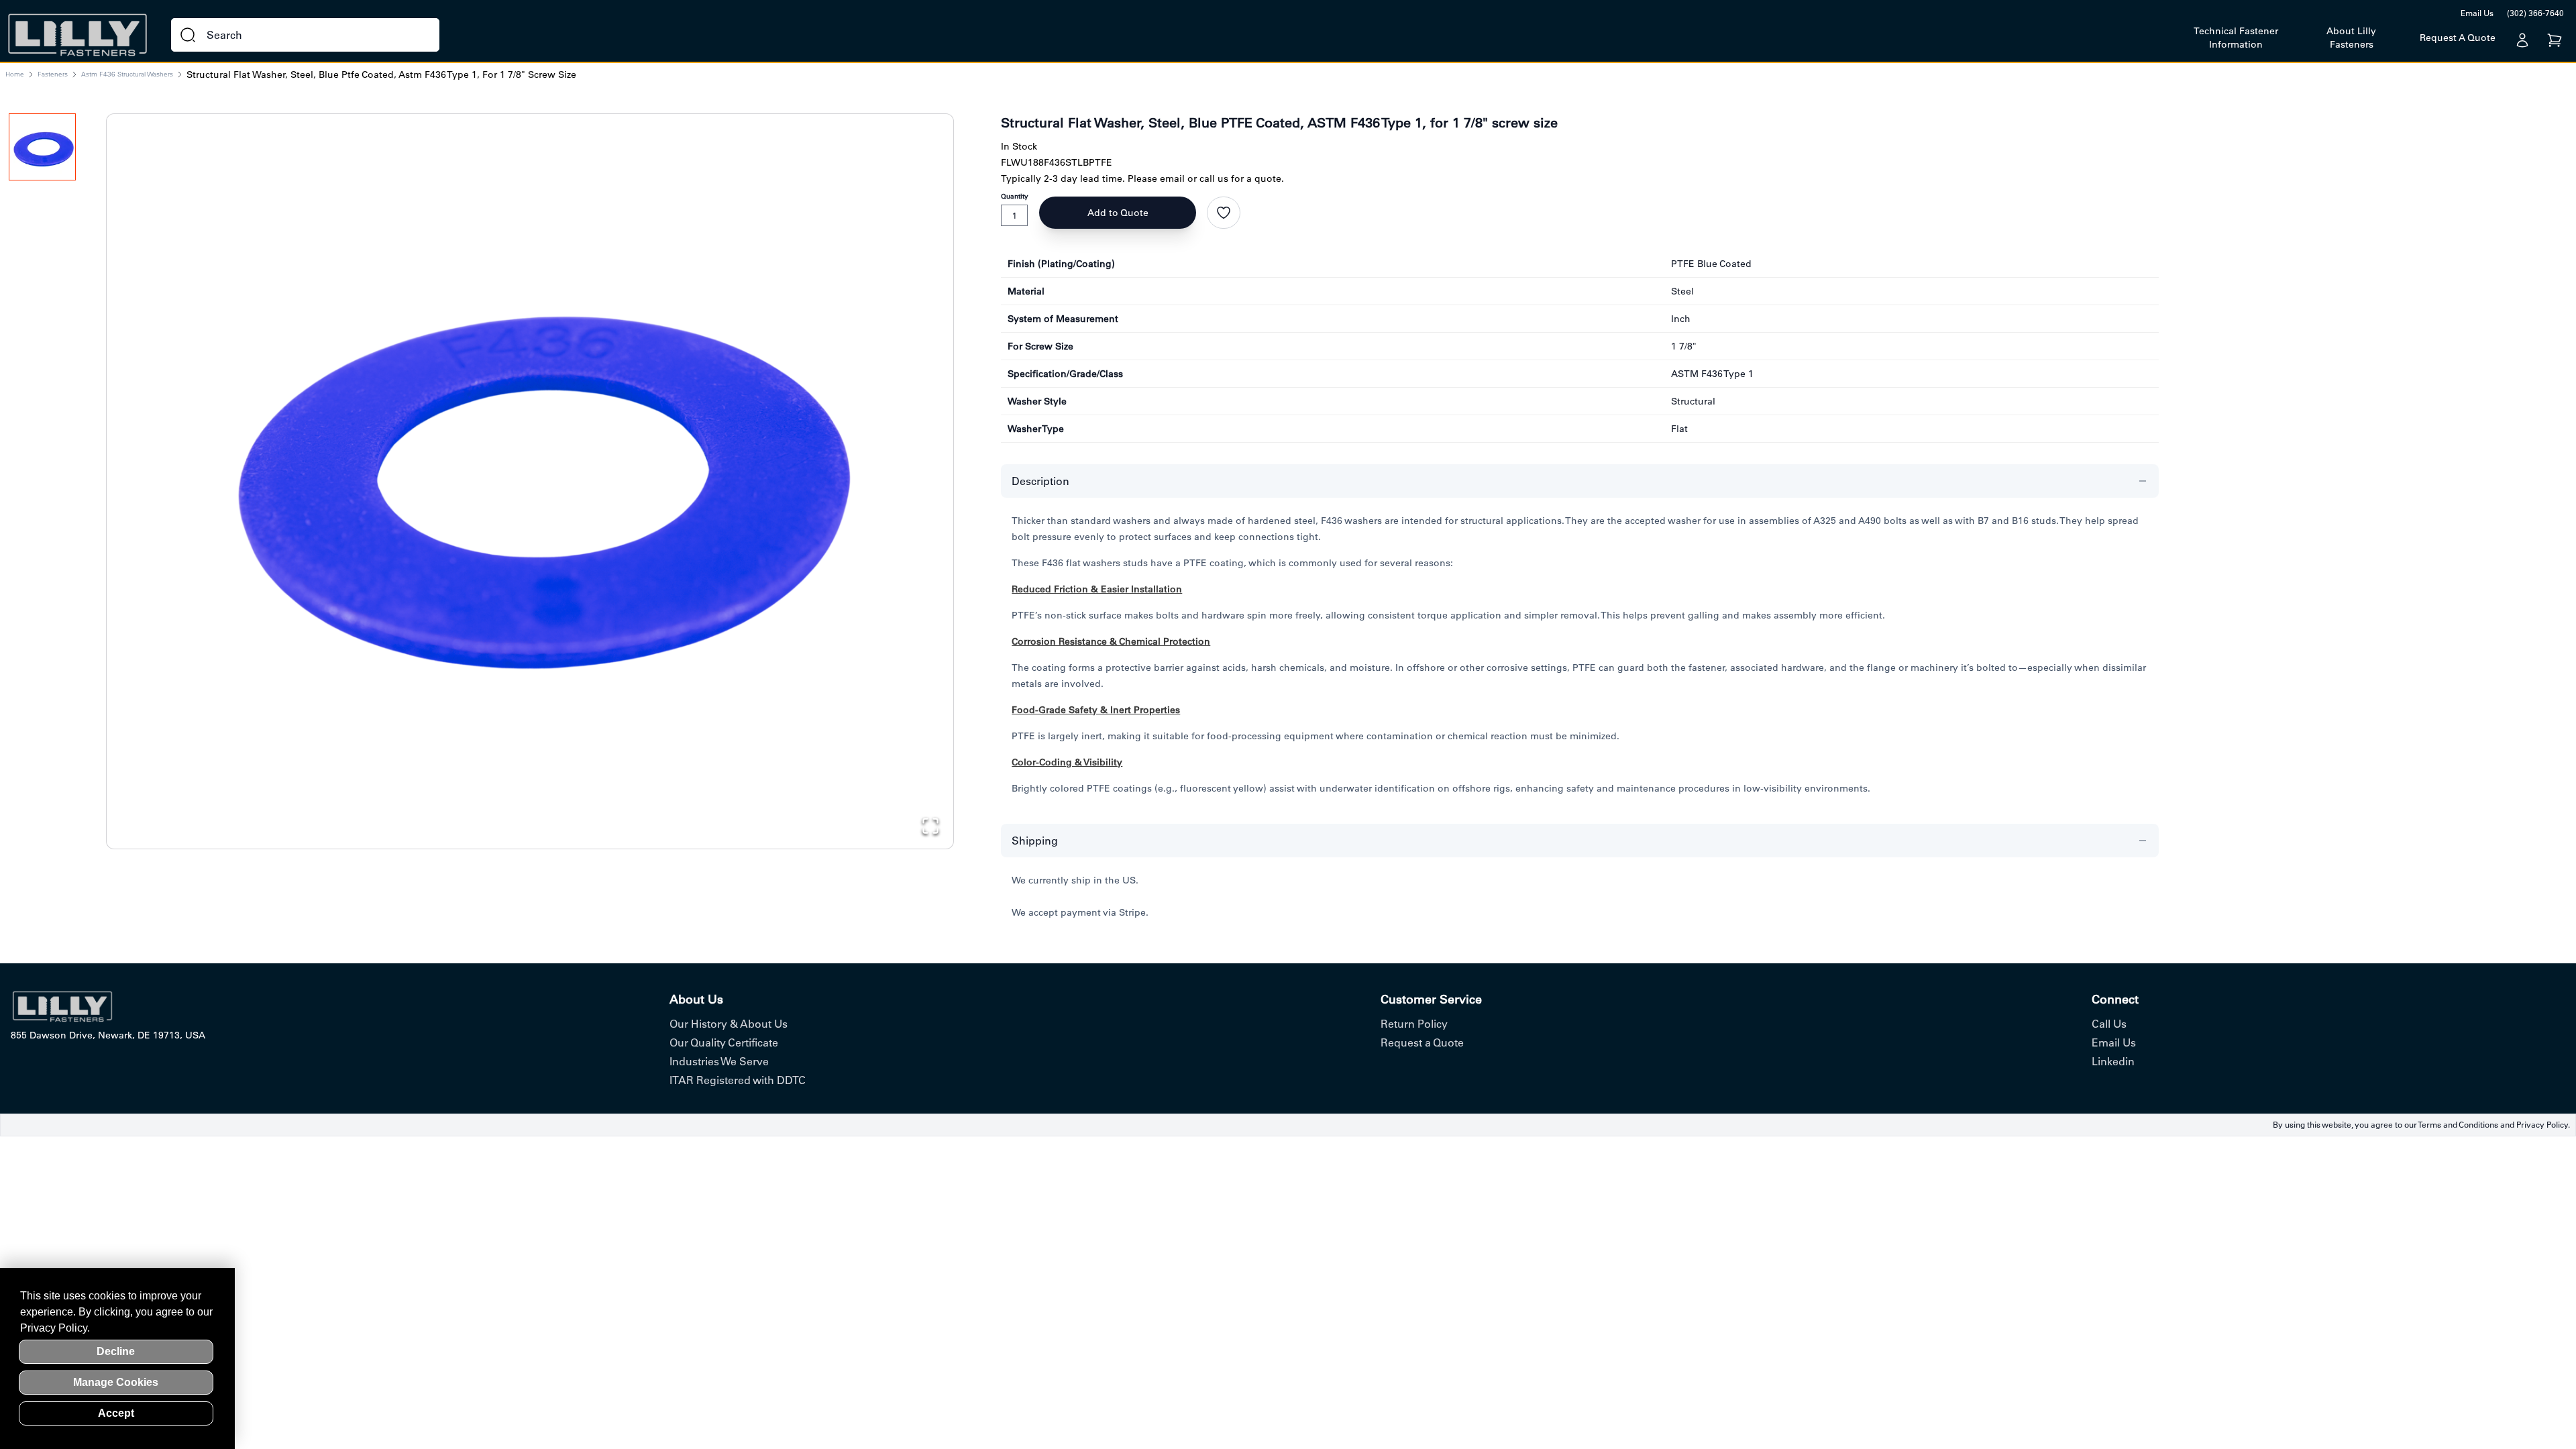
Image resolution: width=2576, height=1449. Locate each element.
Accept (116, 1413)
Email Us (2477, 13)
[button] (530, 470)
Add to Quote (1118, 213)
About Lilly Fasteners (2351, 38)
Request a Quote (1422, 1042)
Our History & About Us (729, 1024)
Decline (116, 1351)
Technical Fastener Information (2236, 38)
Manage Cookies (116, 1382)
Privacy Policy (2542, 1125)
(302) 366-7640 (2535, 13)
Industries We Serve (719, 1061)
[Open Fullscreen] (930, 826)
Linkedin (2113, 1061)
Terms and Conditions (2458, 1125)
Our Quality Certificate (724, 1042)
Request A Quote (2458, 38)
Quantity (1015, 196)
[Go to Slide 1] (42, 147)
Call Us (2109, 1024)
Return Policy (1414, 1024)
